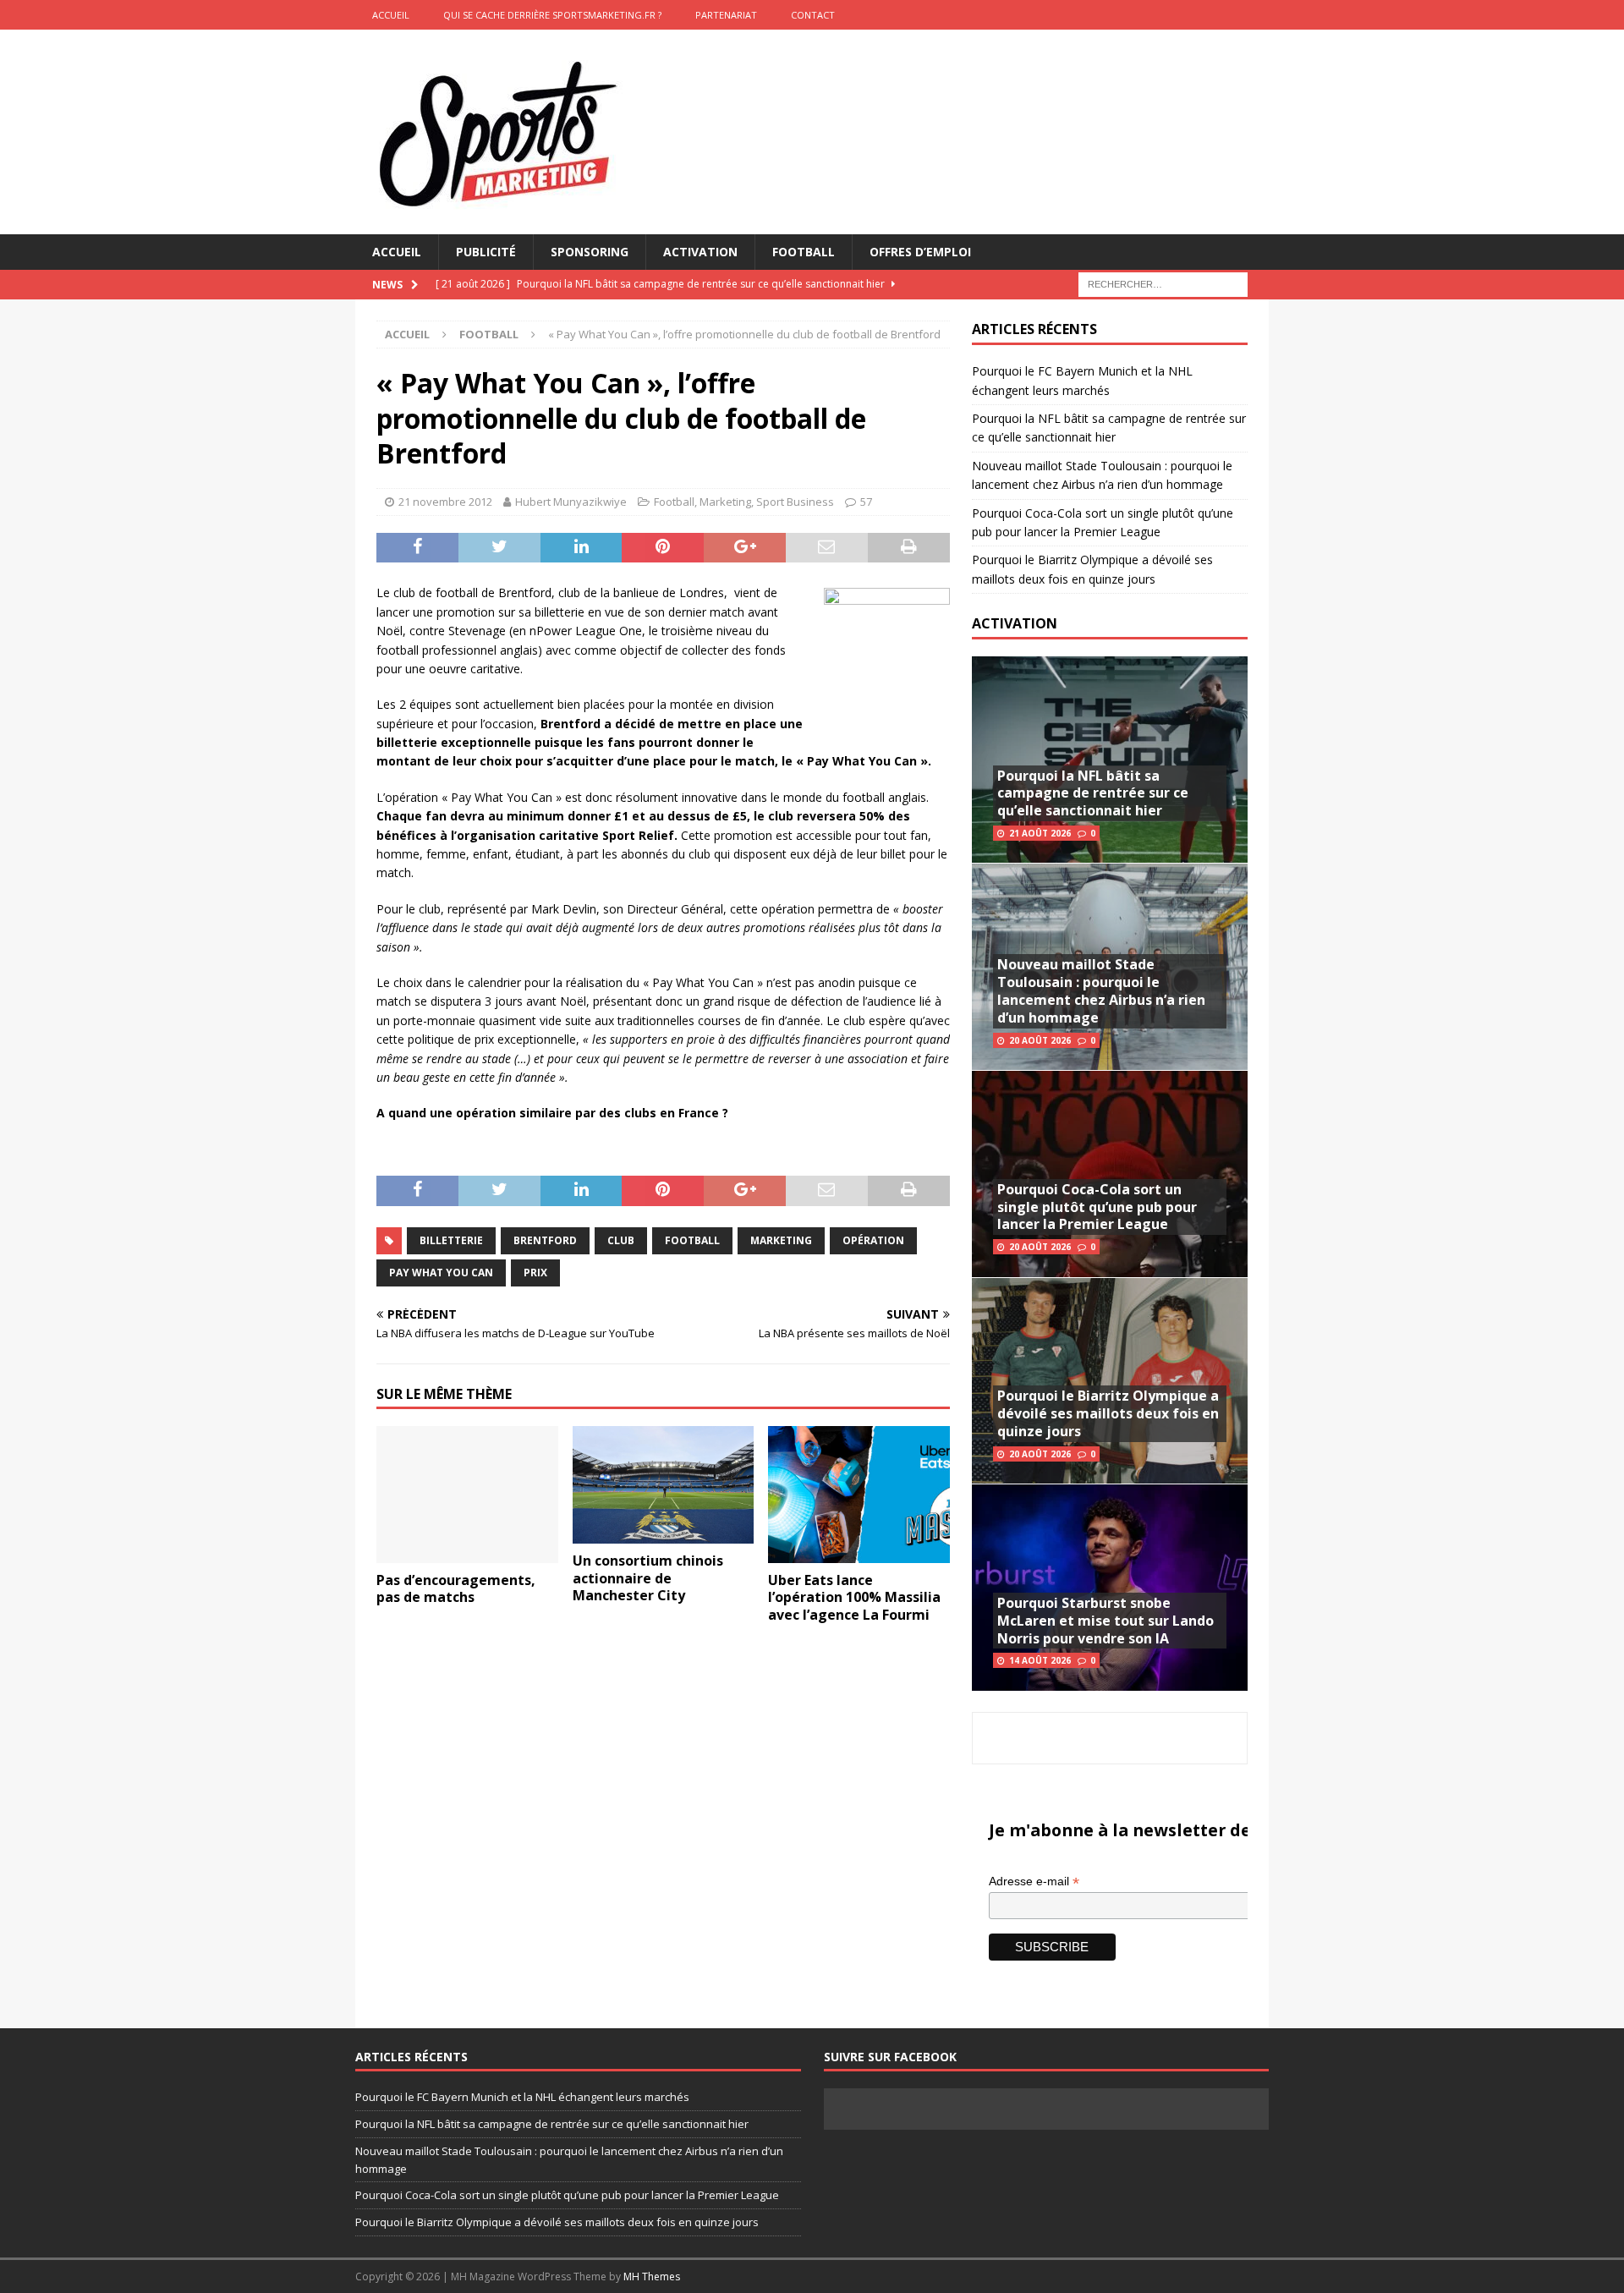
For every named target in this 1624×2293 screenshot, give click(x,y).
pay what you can (441, 1273)
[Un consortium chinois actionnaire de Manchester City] (664, 1484)
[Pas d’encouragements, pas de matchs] (467, 1494)
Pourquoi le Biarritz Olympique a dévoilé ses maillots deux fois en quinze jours (1108, 1413)
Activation (700, 252)
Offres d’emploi (920, 252)
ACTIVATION (1015, 623)
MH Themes (652, 2277)
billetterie (451, 1240)
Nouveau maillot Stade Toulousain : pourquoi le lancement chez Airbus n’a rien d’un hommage (1101, 990)
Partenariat (726, 15)
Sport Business (795, 502)
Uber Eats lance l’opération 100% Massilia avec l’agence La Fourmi (854, 1598)
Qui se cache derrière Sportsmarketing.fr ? (552, 15)
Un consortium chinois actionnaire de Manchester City (648, 1578)
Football (804, 252)
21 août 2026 (1040, 833)
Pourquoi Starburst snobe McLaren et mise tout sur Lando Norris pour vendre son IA (1106, 1621)
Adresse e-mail (1034, 1882)
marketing (781, 1240)
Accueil (397, 252)
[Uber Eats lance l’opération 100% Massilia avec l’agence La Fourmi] (859, 1494)
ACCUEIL (391, 15)
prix (535, 1273)
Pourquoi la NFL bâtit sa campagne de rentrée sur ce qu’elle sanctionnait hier (1093, 793)
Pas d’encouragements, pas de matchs (456, 1589)
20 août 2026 (1040, 1040)
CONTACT (813, 15)
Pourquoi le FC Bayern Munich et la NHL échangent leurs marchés (522, 2097)
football (692, 1240)
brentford (545, 1240)
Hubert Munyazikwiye (571, 502)
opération (873, 1240)
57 (866, 502)
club (621, 1240)
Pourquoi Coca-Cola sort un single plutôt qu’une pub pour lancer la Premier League (1097, 1207)
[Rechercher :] (1163, 284)
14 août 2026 (1040, 1660)
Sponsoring (590, 252)
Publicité (486, 252)
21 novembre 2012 (445, 502)
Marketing (725, 502)
